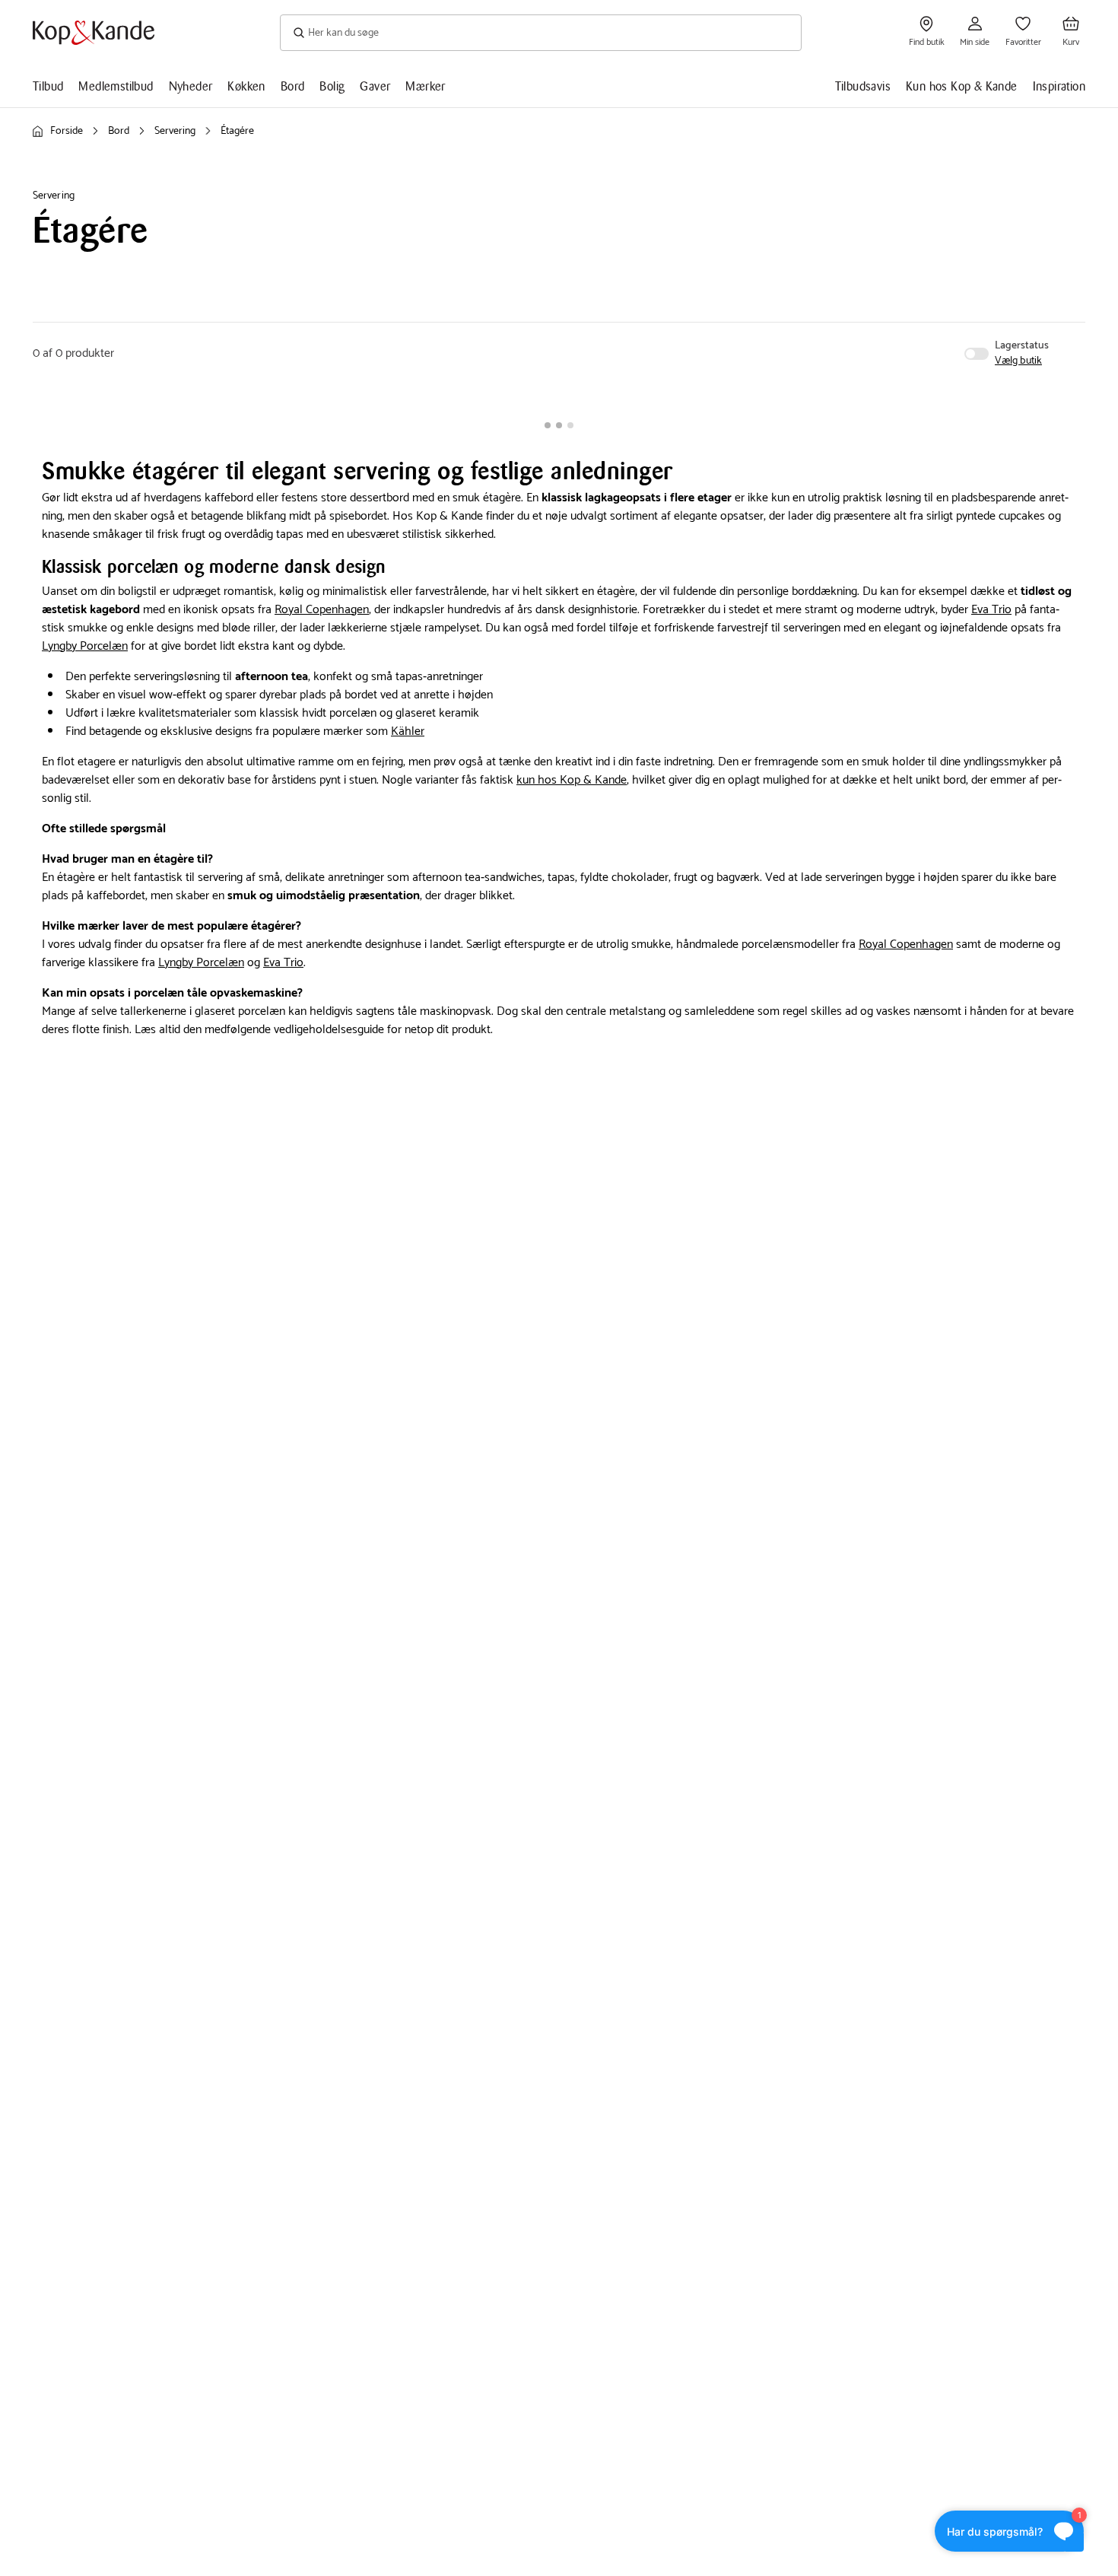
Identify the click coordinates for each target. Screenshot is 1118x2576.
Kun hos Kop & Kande (962, 86)
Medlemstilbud (116, 86)
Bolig (332, 86)
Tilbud (48, 86)
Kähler (408, 731)
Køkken (246, 86)
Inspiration (1059, 86)
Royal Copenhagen (322, 610)
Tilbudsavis (863, 86)
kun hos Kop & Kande (572, 780)
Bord (293, 86)
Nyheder (191, 86)
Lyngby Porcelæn (85, 646)
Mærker (425, 86)
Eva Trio (991, 610)
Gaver (375, 86)
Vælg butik (1018, 361)
